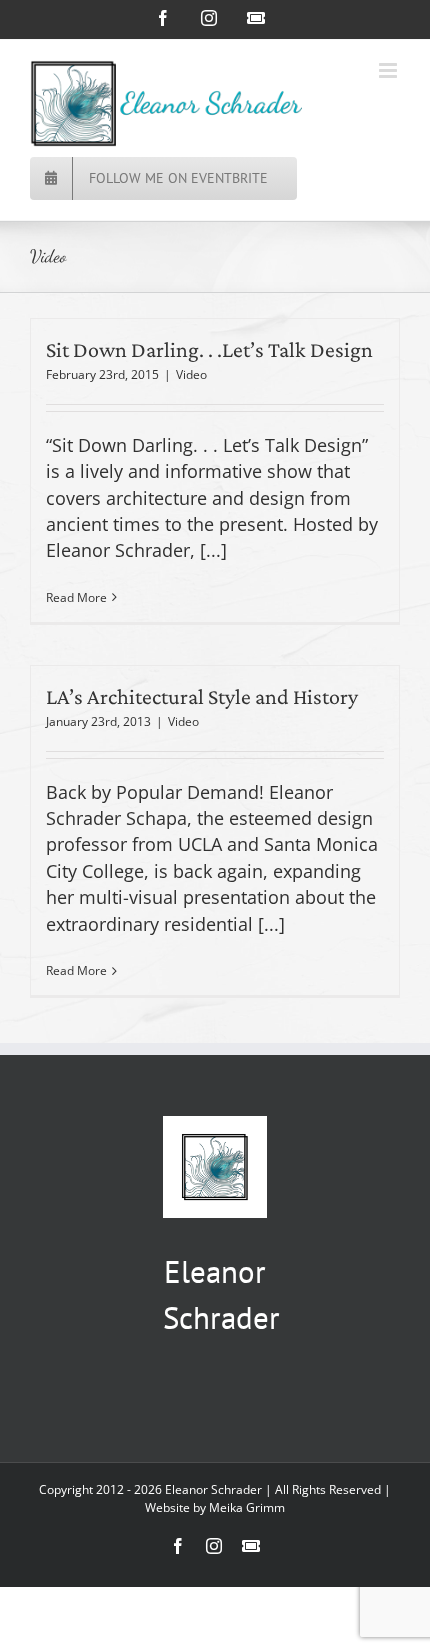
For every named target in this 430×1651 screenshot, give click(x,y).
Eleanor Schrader (213, 1489)
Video (191, 374)
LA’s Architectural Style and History (202, 696)
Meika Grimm (247, 1507)
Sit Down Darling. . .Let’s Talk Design (209, 349)
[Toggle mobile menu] (389, 70)
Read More (76, 597)
